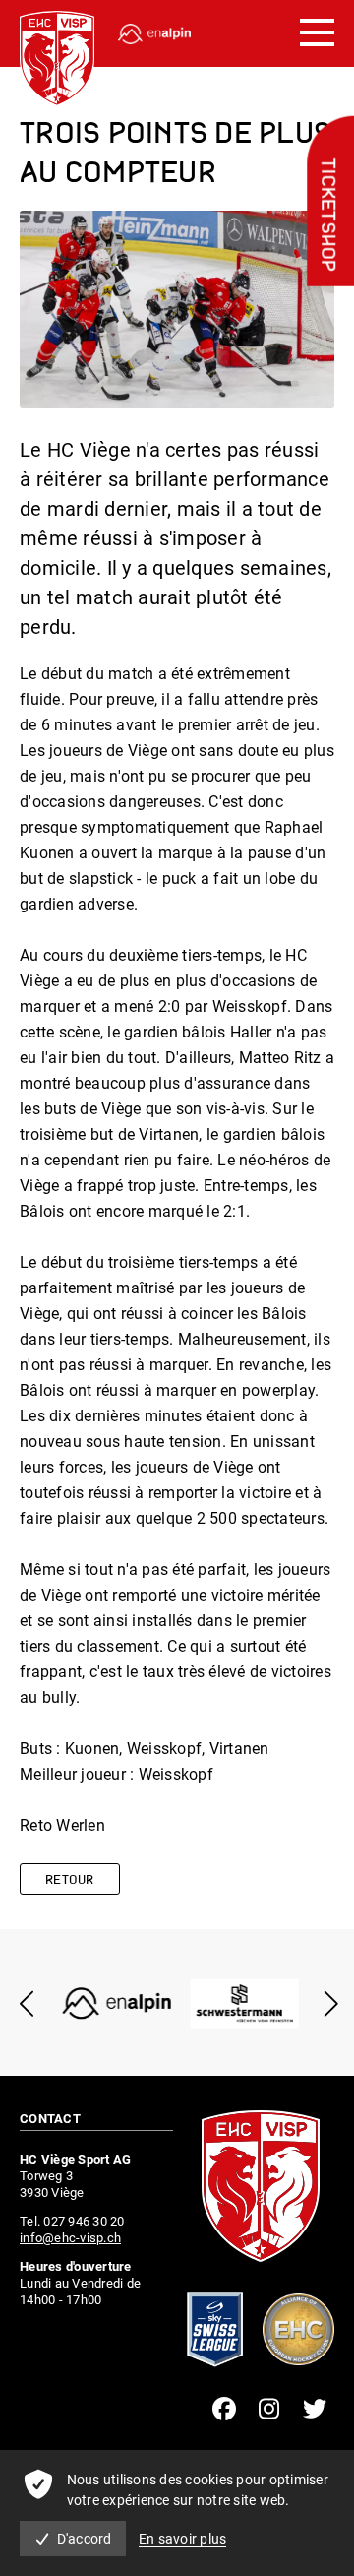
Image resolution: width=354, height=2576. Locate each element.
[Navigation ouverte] (317, 33)
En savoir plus (183, 2539)
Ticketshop (326, 216)
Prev (27, 2004)
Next (327, 2004)
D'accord (85, 2539)
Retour (70, 1881)
